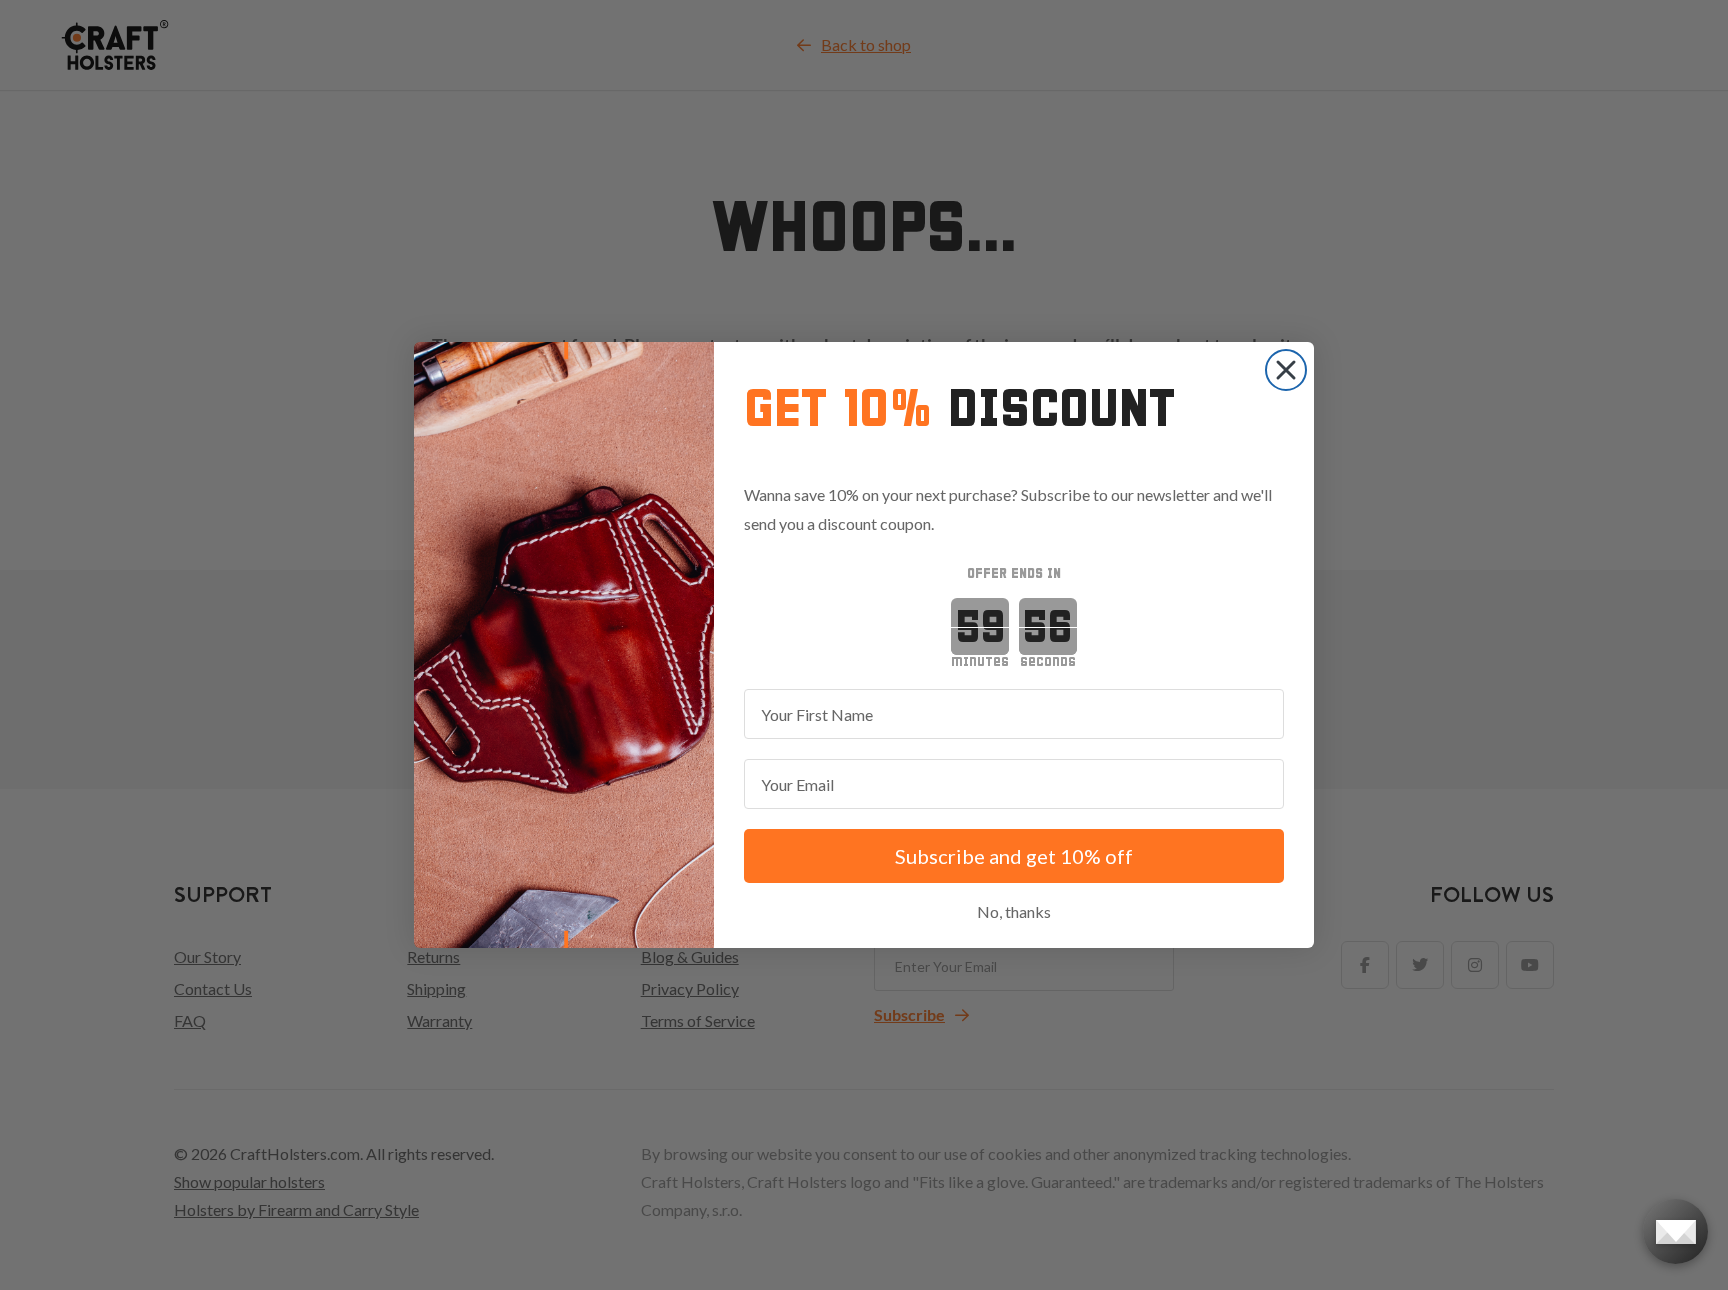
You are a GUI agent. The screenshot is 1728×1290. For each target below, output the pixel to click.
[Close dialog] (1286, 370)
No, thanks (1014, 911)
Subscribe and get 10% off (1014, 856)
